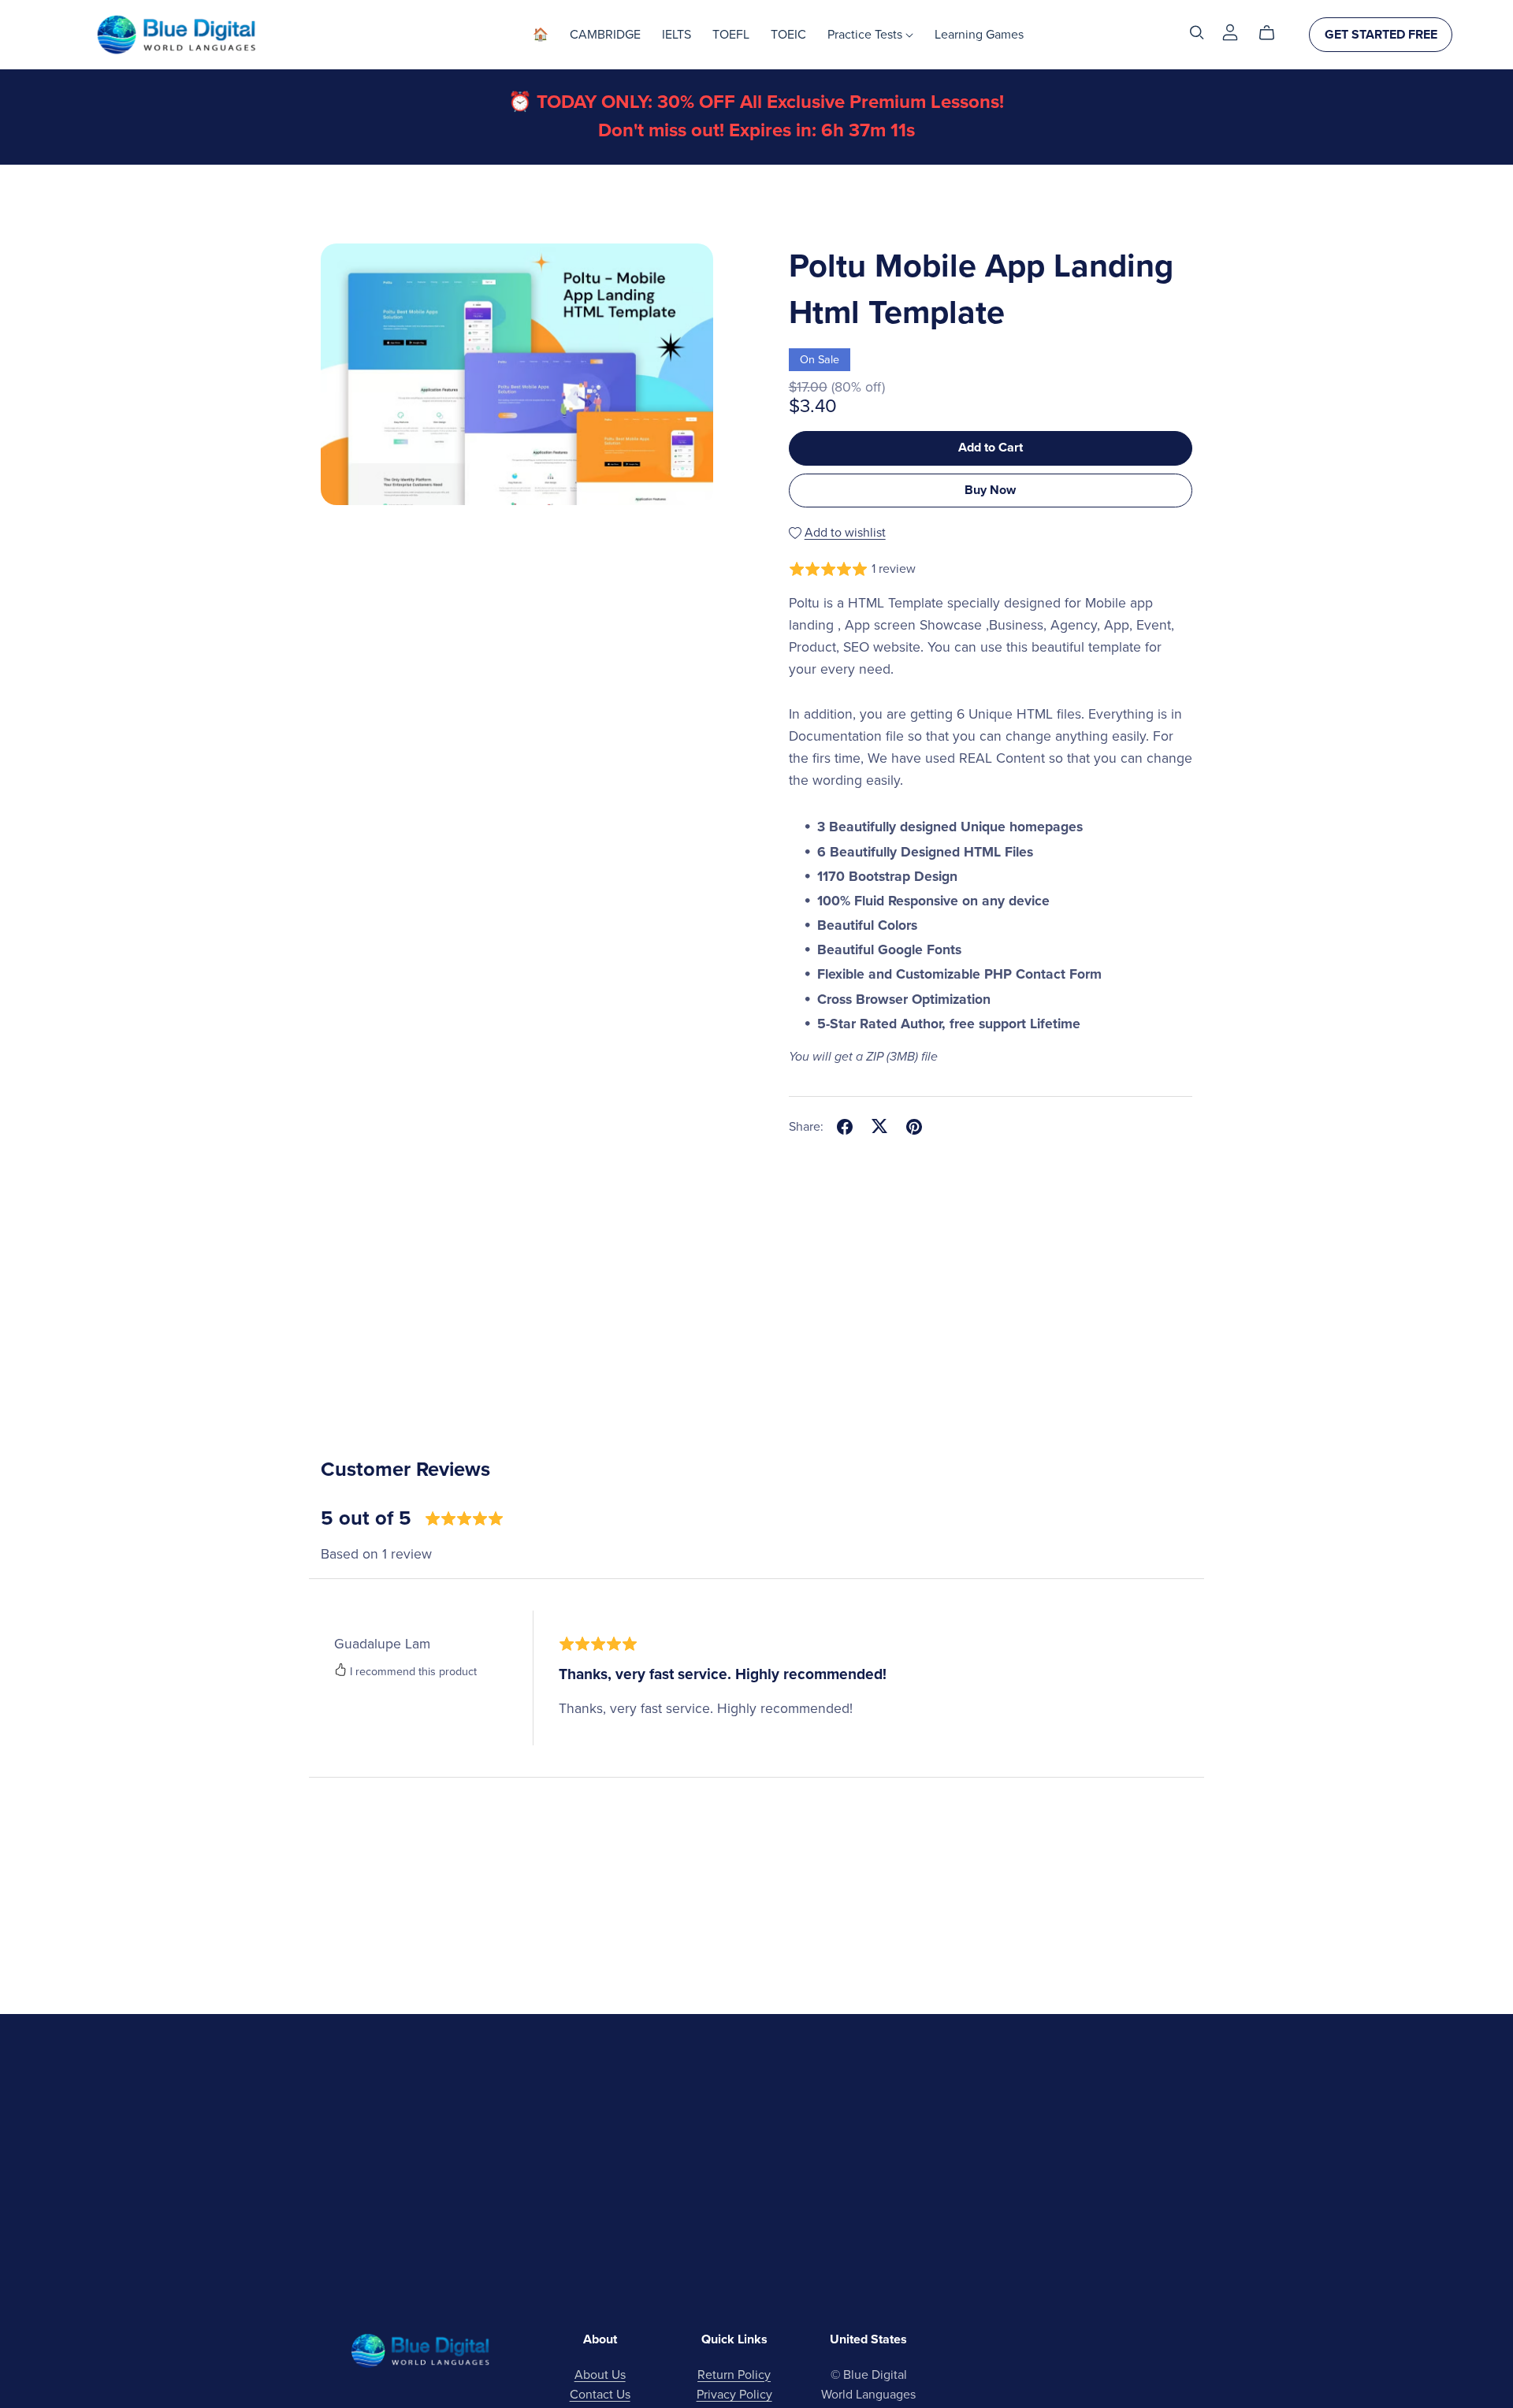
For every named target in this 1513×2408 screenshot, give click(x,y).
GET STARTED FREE (1381, 35)
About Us (600, 2375)
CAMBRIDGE (605, 35)
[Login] (1230, 32)
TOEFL (731, 35)
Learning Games (979, 35)
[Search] (1197, 33)
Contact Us (600, 2395)
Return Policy (734, 2375)
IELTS (677, 35)
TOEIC (788, 35)
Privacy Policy (734, 2395)
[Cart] (1273, 33)
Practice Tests (866, 35)
